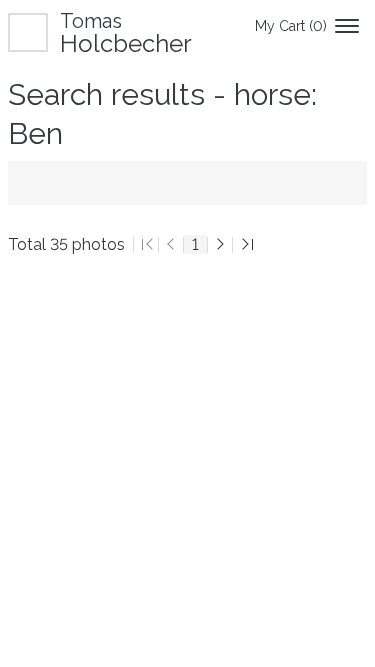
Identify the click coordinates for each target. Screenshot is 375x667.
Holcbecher (126, 32)
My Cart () (291, 26)
